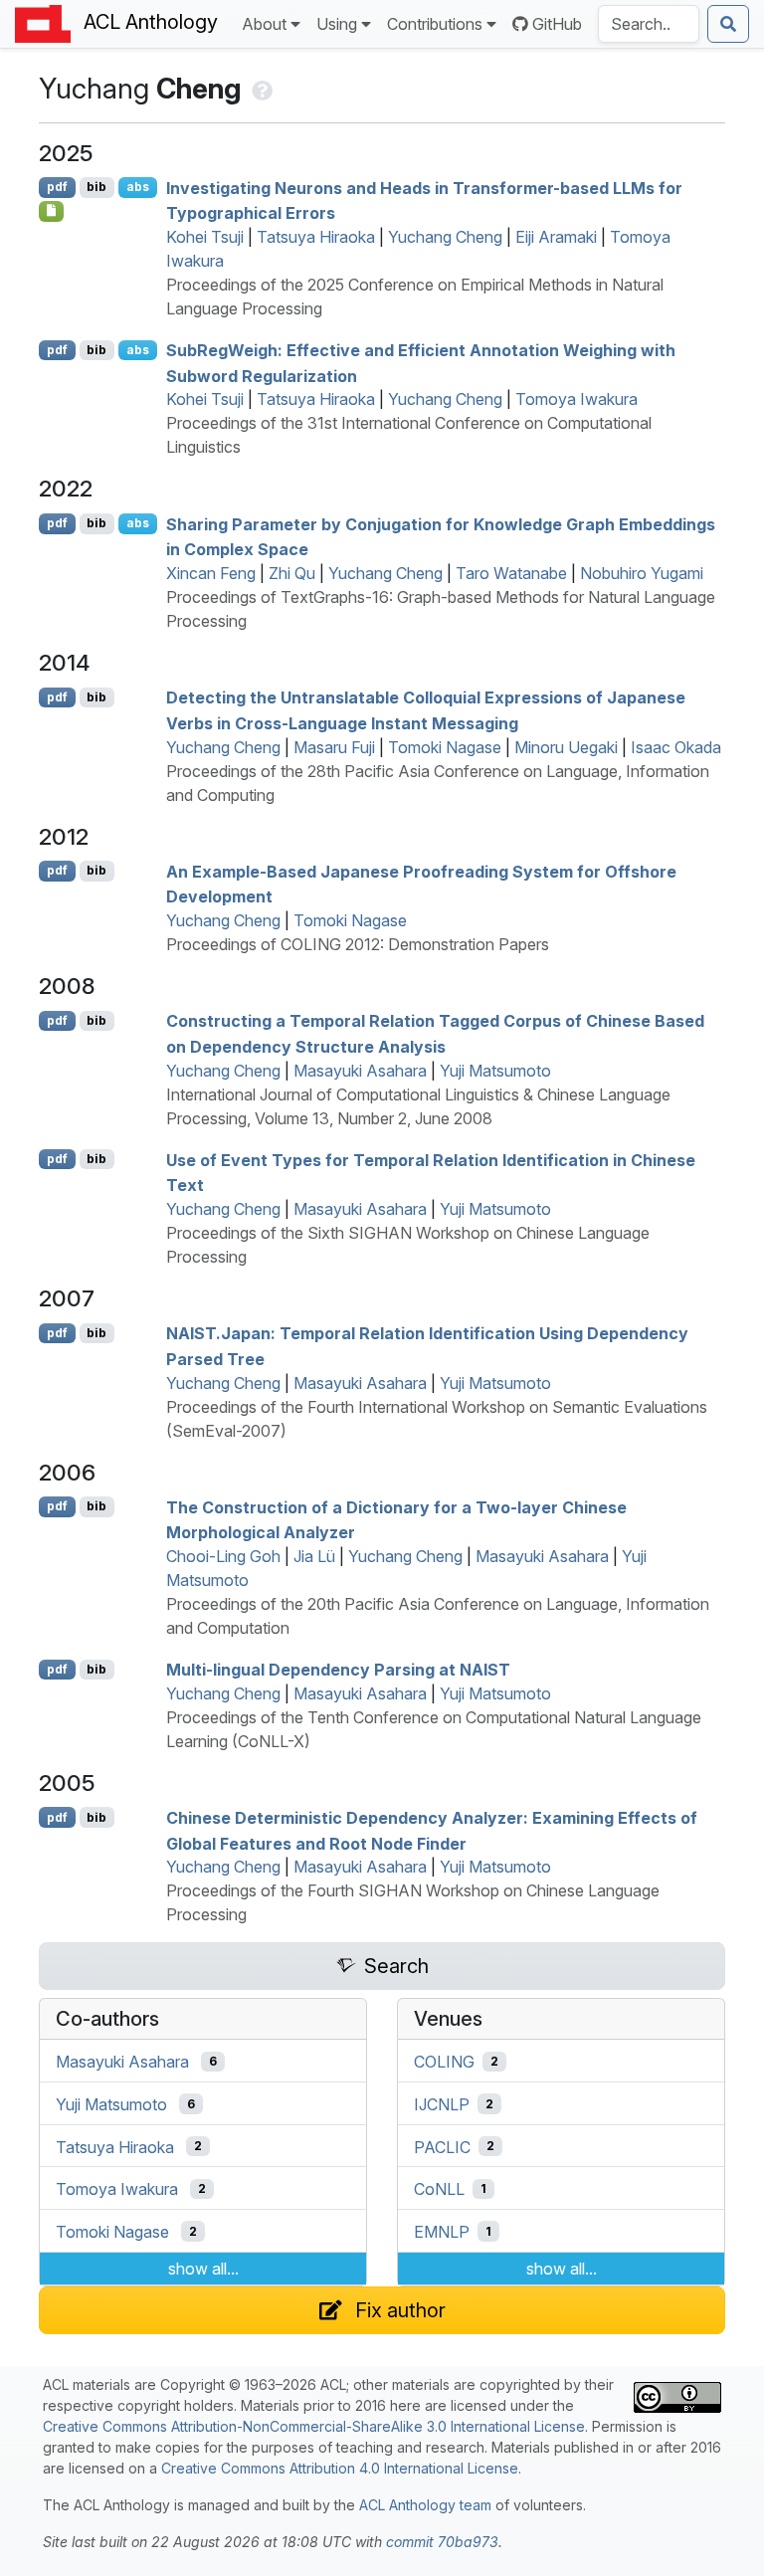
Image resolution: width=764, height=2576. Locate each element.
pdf (57, 187)
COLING (444, 2062)
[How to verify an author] (260, 89)
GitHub (557, 24)
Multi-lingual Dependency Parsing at (338, 1670)
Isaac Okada (676, 747)
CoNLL (439, 2189)
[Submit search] (728, 24)
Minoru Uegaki (566, 747)
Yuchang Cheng (445, 237)
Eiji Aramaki (556, 237)
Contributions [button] (435, 24)
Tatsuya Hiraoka (316, 237)
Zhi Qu (292, 573)
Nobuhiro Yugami (642, 573)
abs (138, 187)
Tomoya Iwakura (576, 399)
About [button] (264, 24)
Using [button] (337, 24)
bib (96, 187)
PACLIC (442, 2146)
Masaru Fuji (334, 747)
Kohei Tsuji (205, 237)
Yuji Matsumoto (495, 1071)
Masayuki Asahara (360, 1071)
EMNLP (442, 2232)
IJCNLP (442, 2104)
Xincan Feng (211, 573)
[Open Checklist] (51, 211)
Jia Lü (314, 1556)
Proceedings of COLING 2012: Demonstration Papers (358, 944)
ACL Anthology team (425, 2505)
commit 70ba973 (442, 2542)
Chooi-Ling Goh (223, 1556)
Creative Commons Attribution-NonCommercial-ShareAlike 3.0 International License (314, 2426)
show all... (203, 2269)
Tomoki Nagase (445, 747)
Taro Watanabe (511, 573)
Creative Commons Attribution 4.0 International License (340, 2468)
